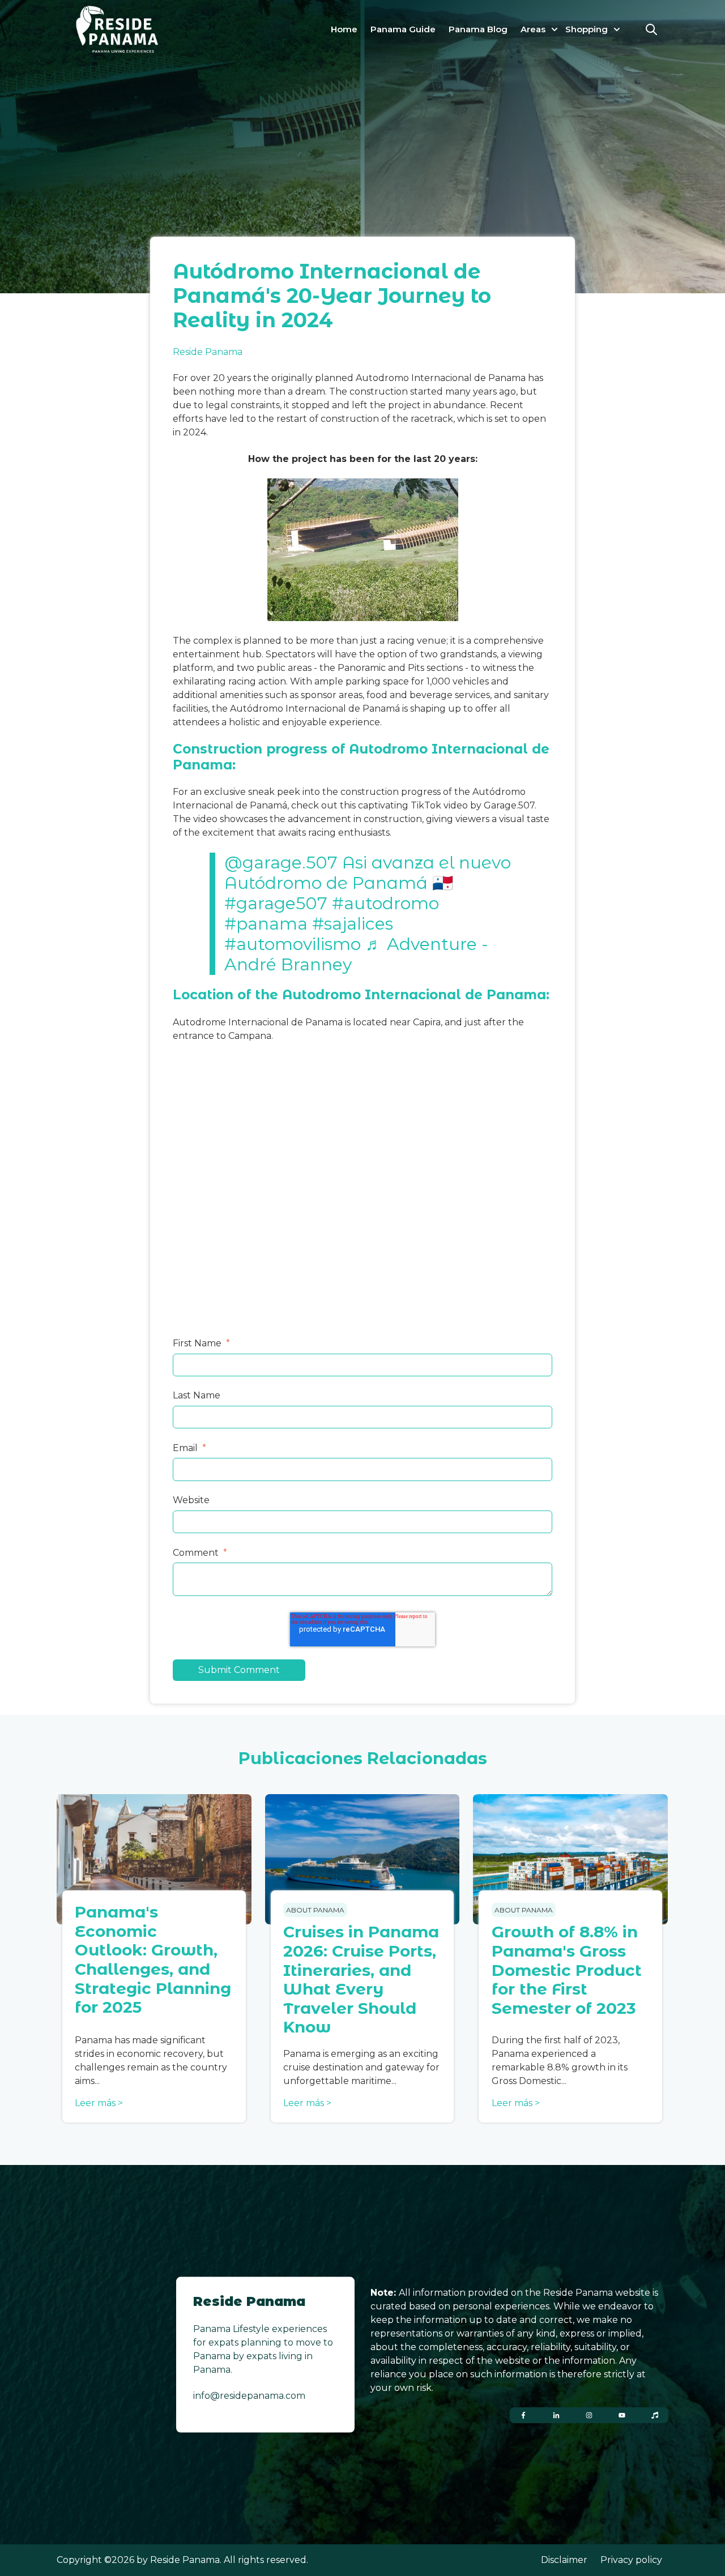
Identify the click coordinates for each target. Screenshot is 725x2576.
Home (344, 29)
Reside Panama (208, 352)
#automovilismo (293, 944)
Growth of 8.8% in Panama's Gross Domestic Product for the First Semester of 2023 (567, 1970)
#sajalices (353, 924)
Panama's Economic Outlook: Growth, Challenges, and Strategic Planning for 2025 (153, 1959)
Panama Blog (478, 29)
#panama (266, 924)
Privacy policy (631, 2560)
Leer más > (99, 2103)
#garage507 (276, 903)
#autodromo (385, 903)
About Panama (315, 1910)
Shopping (587, 29)
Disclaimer (564, 2560)
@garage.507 (281, 863)
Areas (533, 29)
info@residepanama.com (249, 2396)
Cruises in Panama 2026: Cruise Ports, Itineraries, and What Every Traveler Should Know (361, 1979)
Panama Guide (403, 29)
